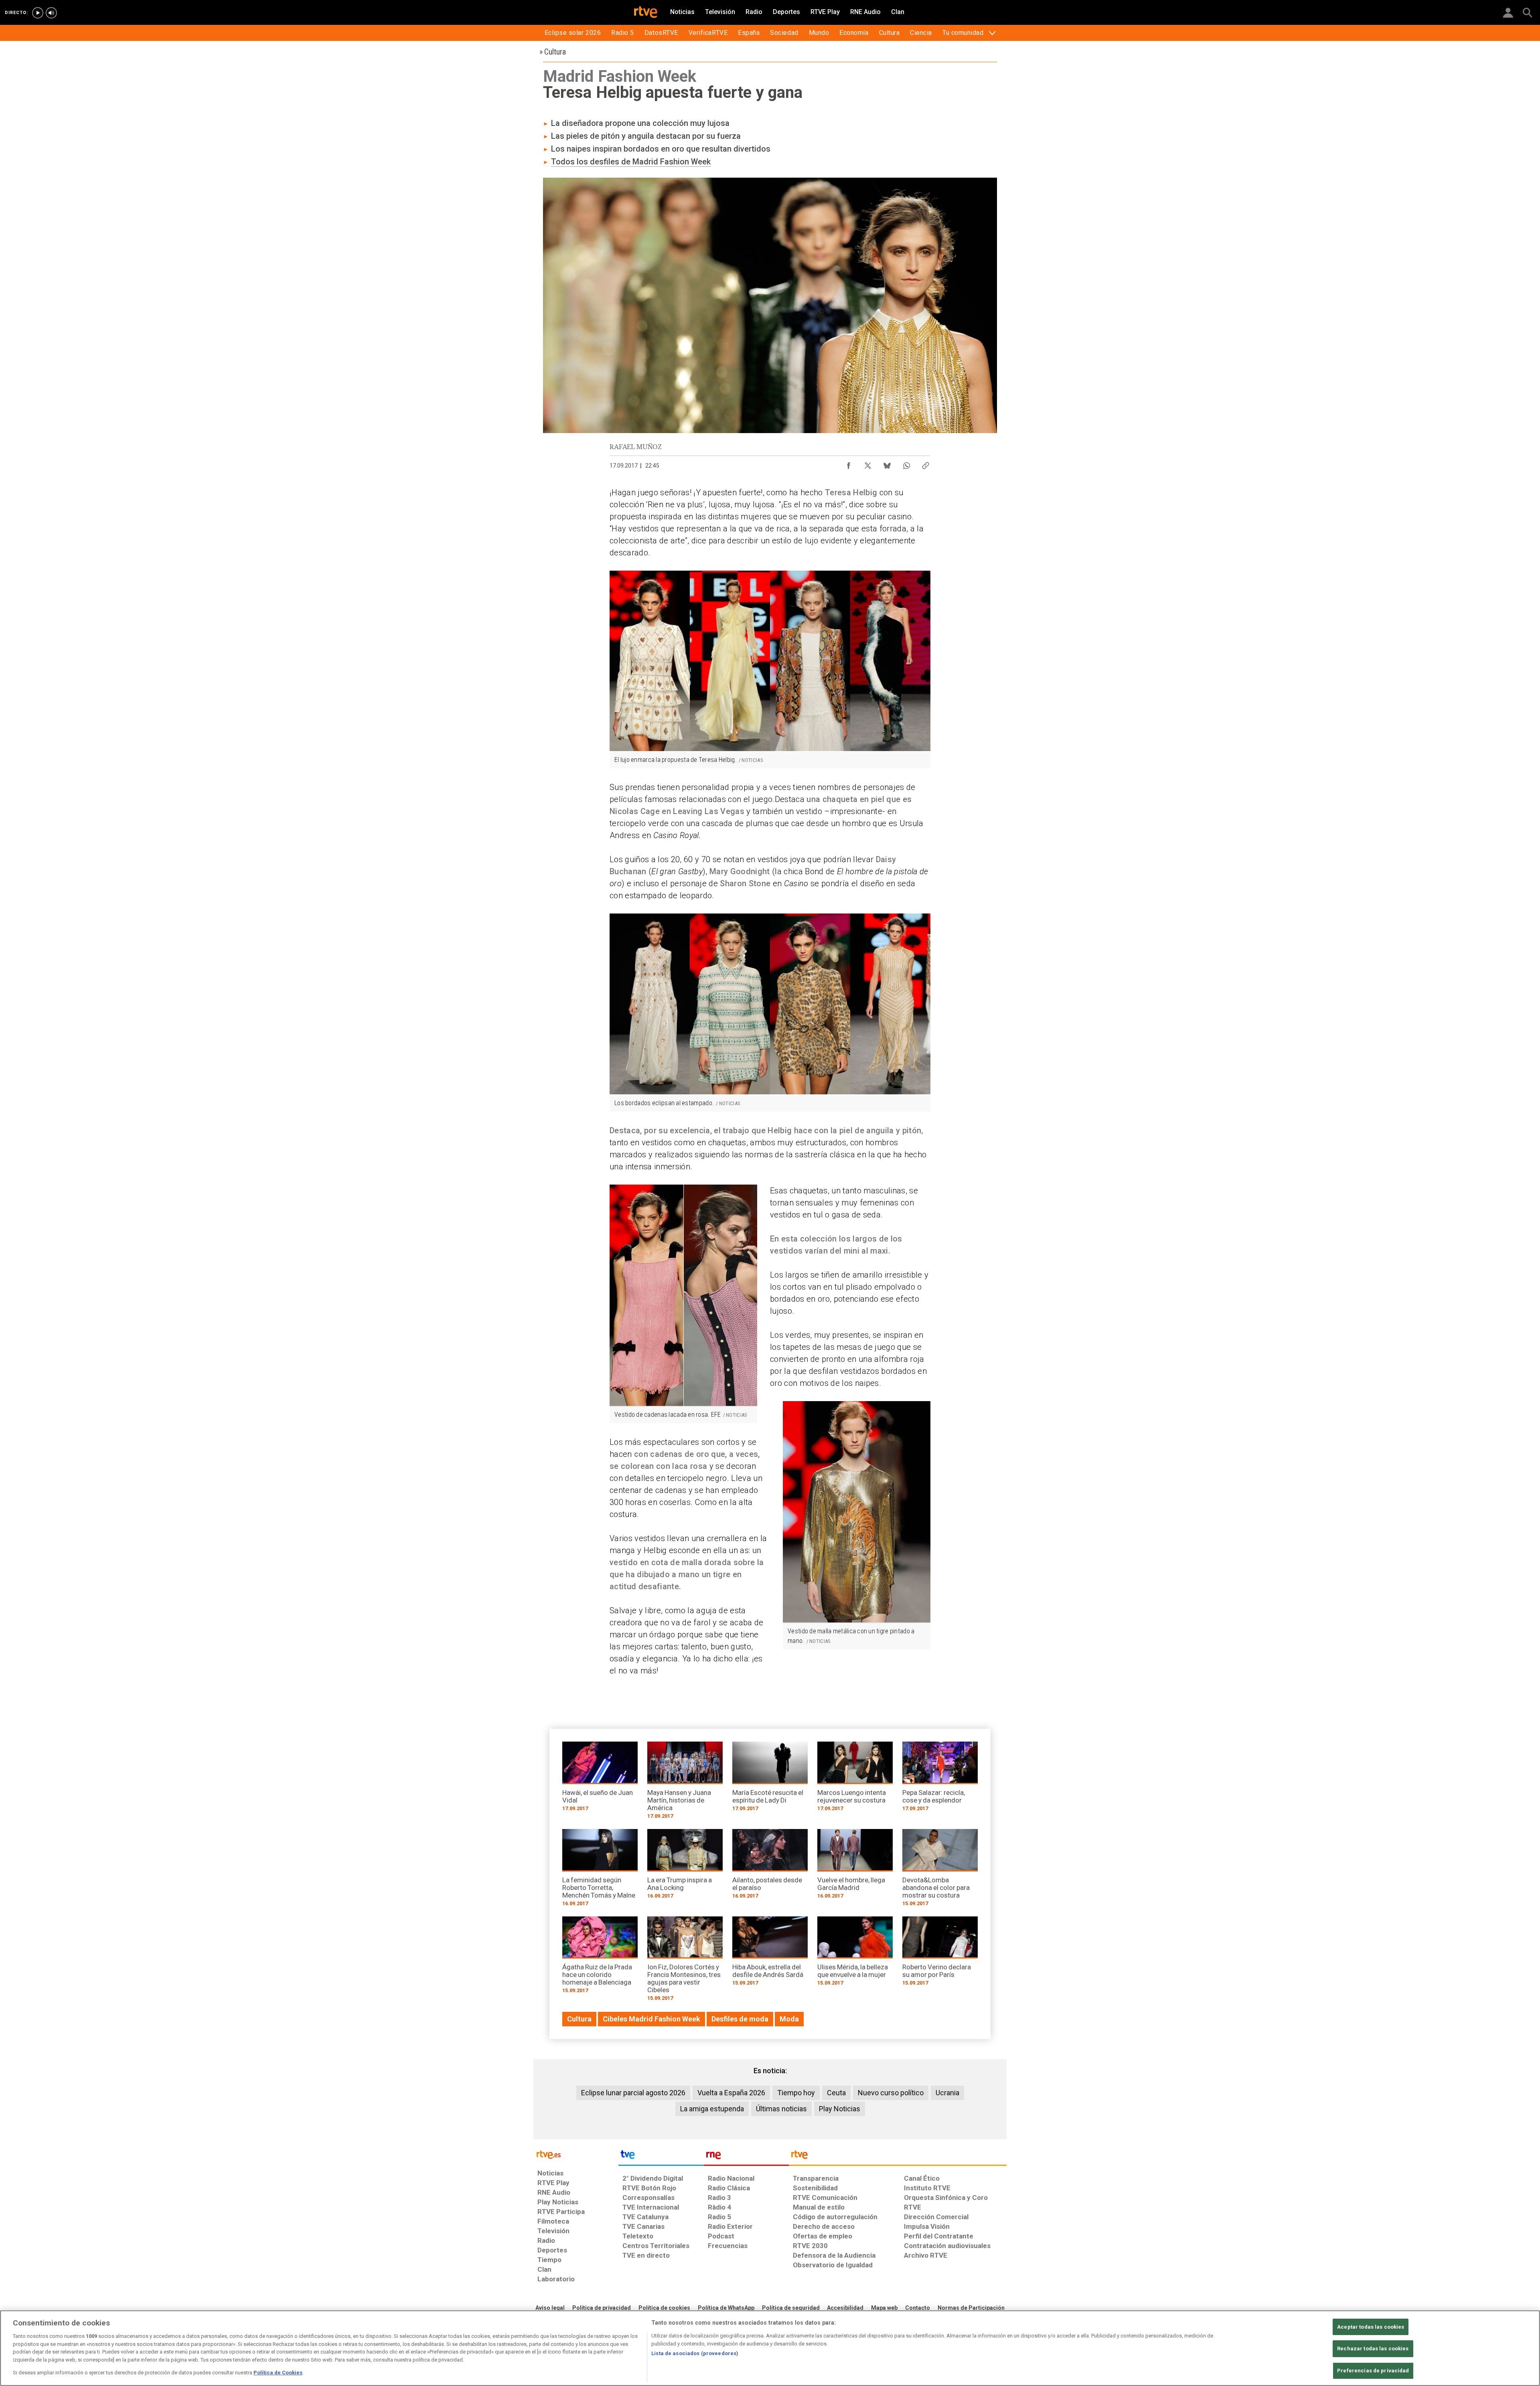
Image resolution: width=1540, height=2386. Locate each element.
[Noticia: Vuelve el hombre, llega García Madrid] (855, 1866)
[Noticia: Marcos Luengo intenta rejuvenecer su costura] (855, 1779)
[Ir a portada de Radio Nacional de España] (746, 2157)
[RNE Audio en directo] (51, 13)
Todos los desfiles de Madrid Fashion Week (631, 162)
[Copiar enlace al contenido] (926, 464)
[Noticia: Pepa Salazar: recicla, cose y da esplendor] (940, 1779)
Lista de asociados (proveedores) (695, 2353)
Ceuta (836, 2093)
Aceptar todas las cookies (1371, 2327)
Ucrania (947, 2093)
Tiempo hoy (796, 2093)
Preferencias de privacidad (1373, 2371)
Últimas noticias (781, 2109)
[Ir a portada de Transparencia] (898, 2157)
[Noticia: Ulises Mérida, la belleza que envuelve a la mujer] (855, 1954)
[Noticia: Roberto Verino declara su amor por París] (940, 1954)
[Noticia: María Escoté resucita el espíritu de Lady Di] (770, 1779)
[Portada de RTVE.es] (646, 13)
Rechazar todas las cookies (1373, 2349)
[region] (770, 2348)
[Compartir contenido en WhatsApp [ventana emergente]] (906, 464)
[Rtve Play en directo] (38, 13)
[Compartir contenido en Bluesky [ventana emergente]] (887, 464)
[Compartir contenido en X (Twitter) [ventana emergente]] (868, 464)
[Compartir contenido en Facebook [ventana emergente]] (849, 464)
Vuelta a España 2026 (731, 2093)
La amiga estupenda (712, 2109)
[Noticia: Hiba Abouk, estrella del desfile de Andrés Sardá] (770, 1954)
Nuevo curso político (891, 2093)
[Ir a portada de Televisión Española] (661, 2157)
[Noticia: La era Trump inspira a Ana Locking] (685, 1866)
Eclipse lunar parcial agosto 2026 (633, 2093)
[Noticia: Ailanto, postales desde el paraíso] (770, 1866)
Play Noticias (840, 2109)
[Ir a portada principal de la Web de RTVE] (576, 2154)
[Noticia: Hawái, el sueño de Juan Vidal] (600, 1779)
